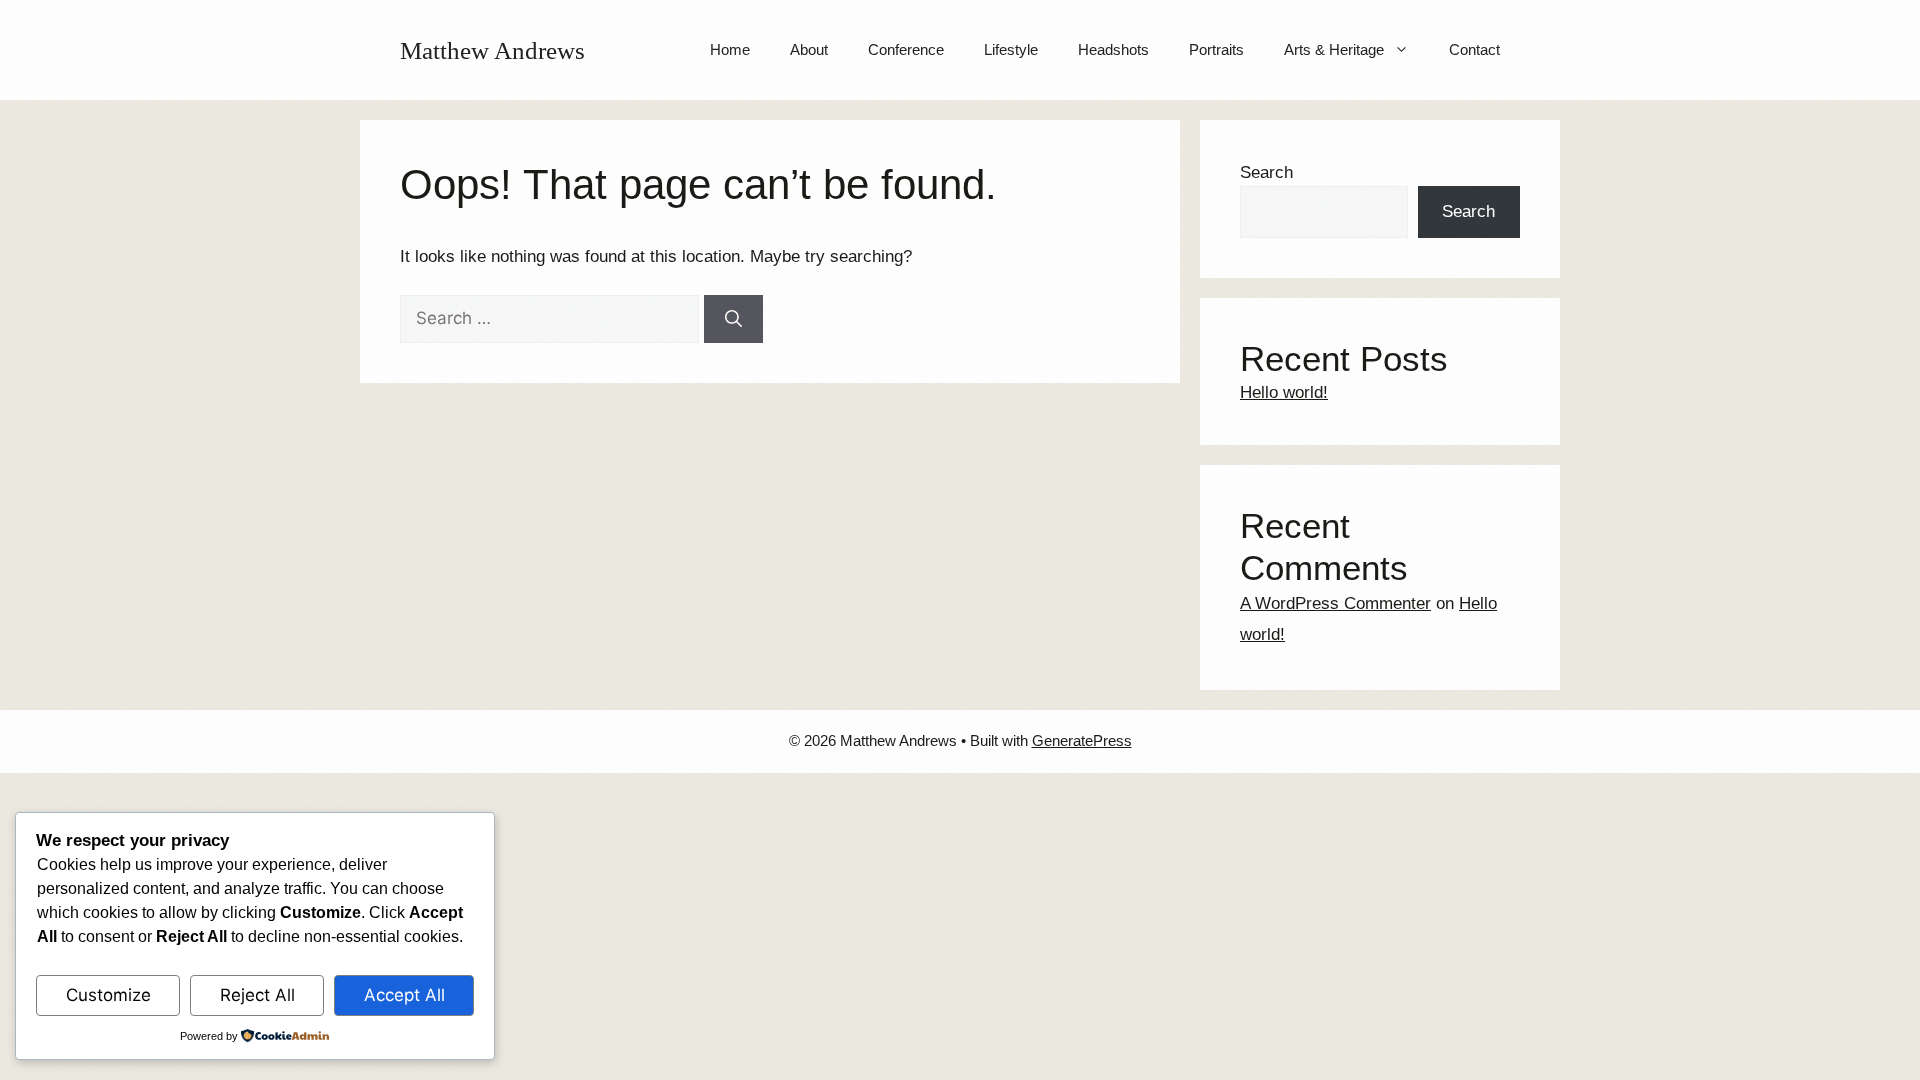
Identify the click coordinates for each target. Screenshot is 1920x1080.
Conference (906, 49)
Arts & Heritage (1334, 49)
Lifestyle (1011, 49)
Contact (1474, 49)
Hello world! (1284, 392)
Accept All (404, 995)
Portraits (1216, 49)
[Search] (733, 319)
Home (730, 49)
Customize (108, 995)
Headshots (1113, 49)
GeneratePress (1082, 740)
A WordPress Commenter (1335, 603)
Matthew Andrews (492, 50)
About (809, 49)
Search (1266, 172)
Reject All (257, 995)
